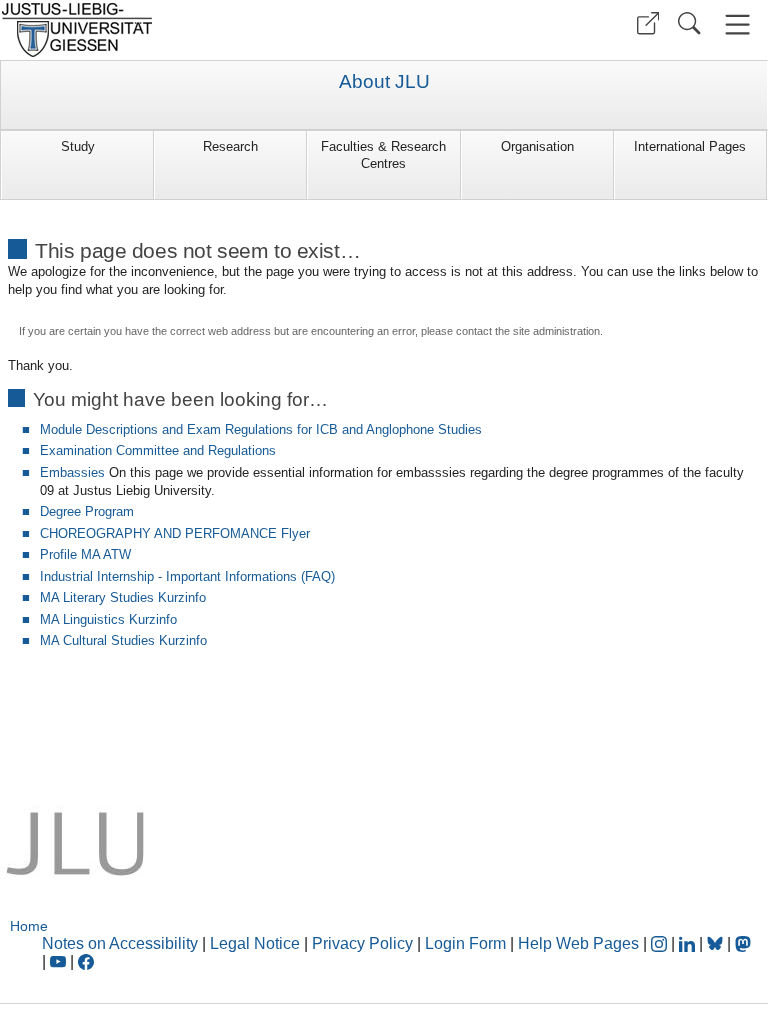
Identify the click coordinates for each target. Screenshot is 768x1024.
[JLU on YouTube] (60, 961)
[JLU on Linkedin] (689, 943)
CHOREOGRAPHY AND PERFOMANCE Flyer (175, 533)
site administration (556, 331)
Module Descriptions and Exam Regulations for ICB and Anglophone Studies (261, 429)
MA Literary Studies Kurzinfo (123, 597)
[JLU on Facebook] (86, 961)
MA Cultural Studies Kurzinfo (123, 640)
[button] (648, 23)
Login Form (465, 943)
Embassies (72, 472)
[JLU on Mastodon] (743, 943)
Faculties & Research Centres (383, 155)
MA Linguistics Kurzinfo (108, 619)
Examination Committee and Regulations (158, 450)
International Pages (690, 146)
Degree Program (87, 511)
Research (230, 146)
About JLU (384, 82)
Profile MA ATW (85, 554)
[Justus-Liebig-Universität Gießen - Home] (189, 30)
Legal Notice (255, 943)
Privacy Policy (362, 943)
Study (78, 146)
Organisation (537, 146)
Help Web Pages (578, 943)
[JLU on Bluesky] (717, 943)
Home (29, 926)
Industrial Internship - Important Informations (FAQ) (187, 576)
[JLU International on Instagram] (661, 943)
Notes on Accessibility (122, 943)
